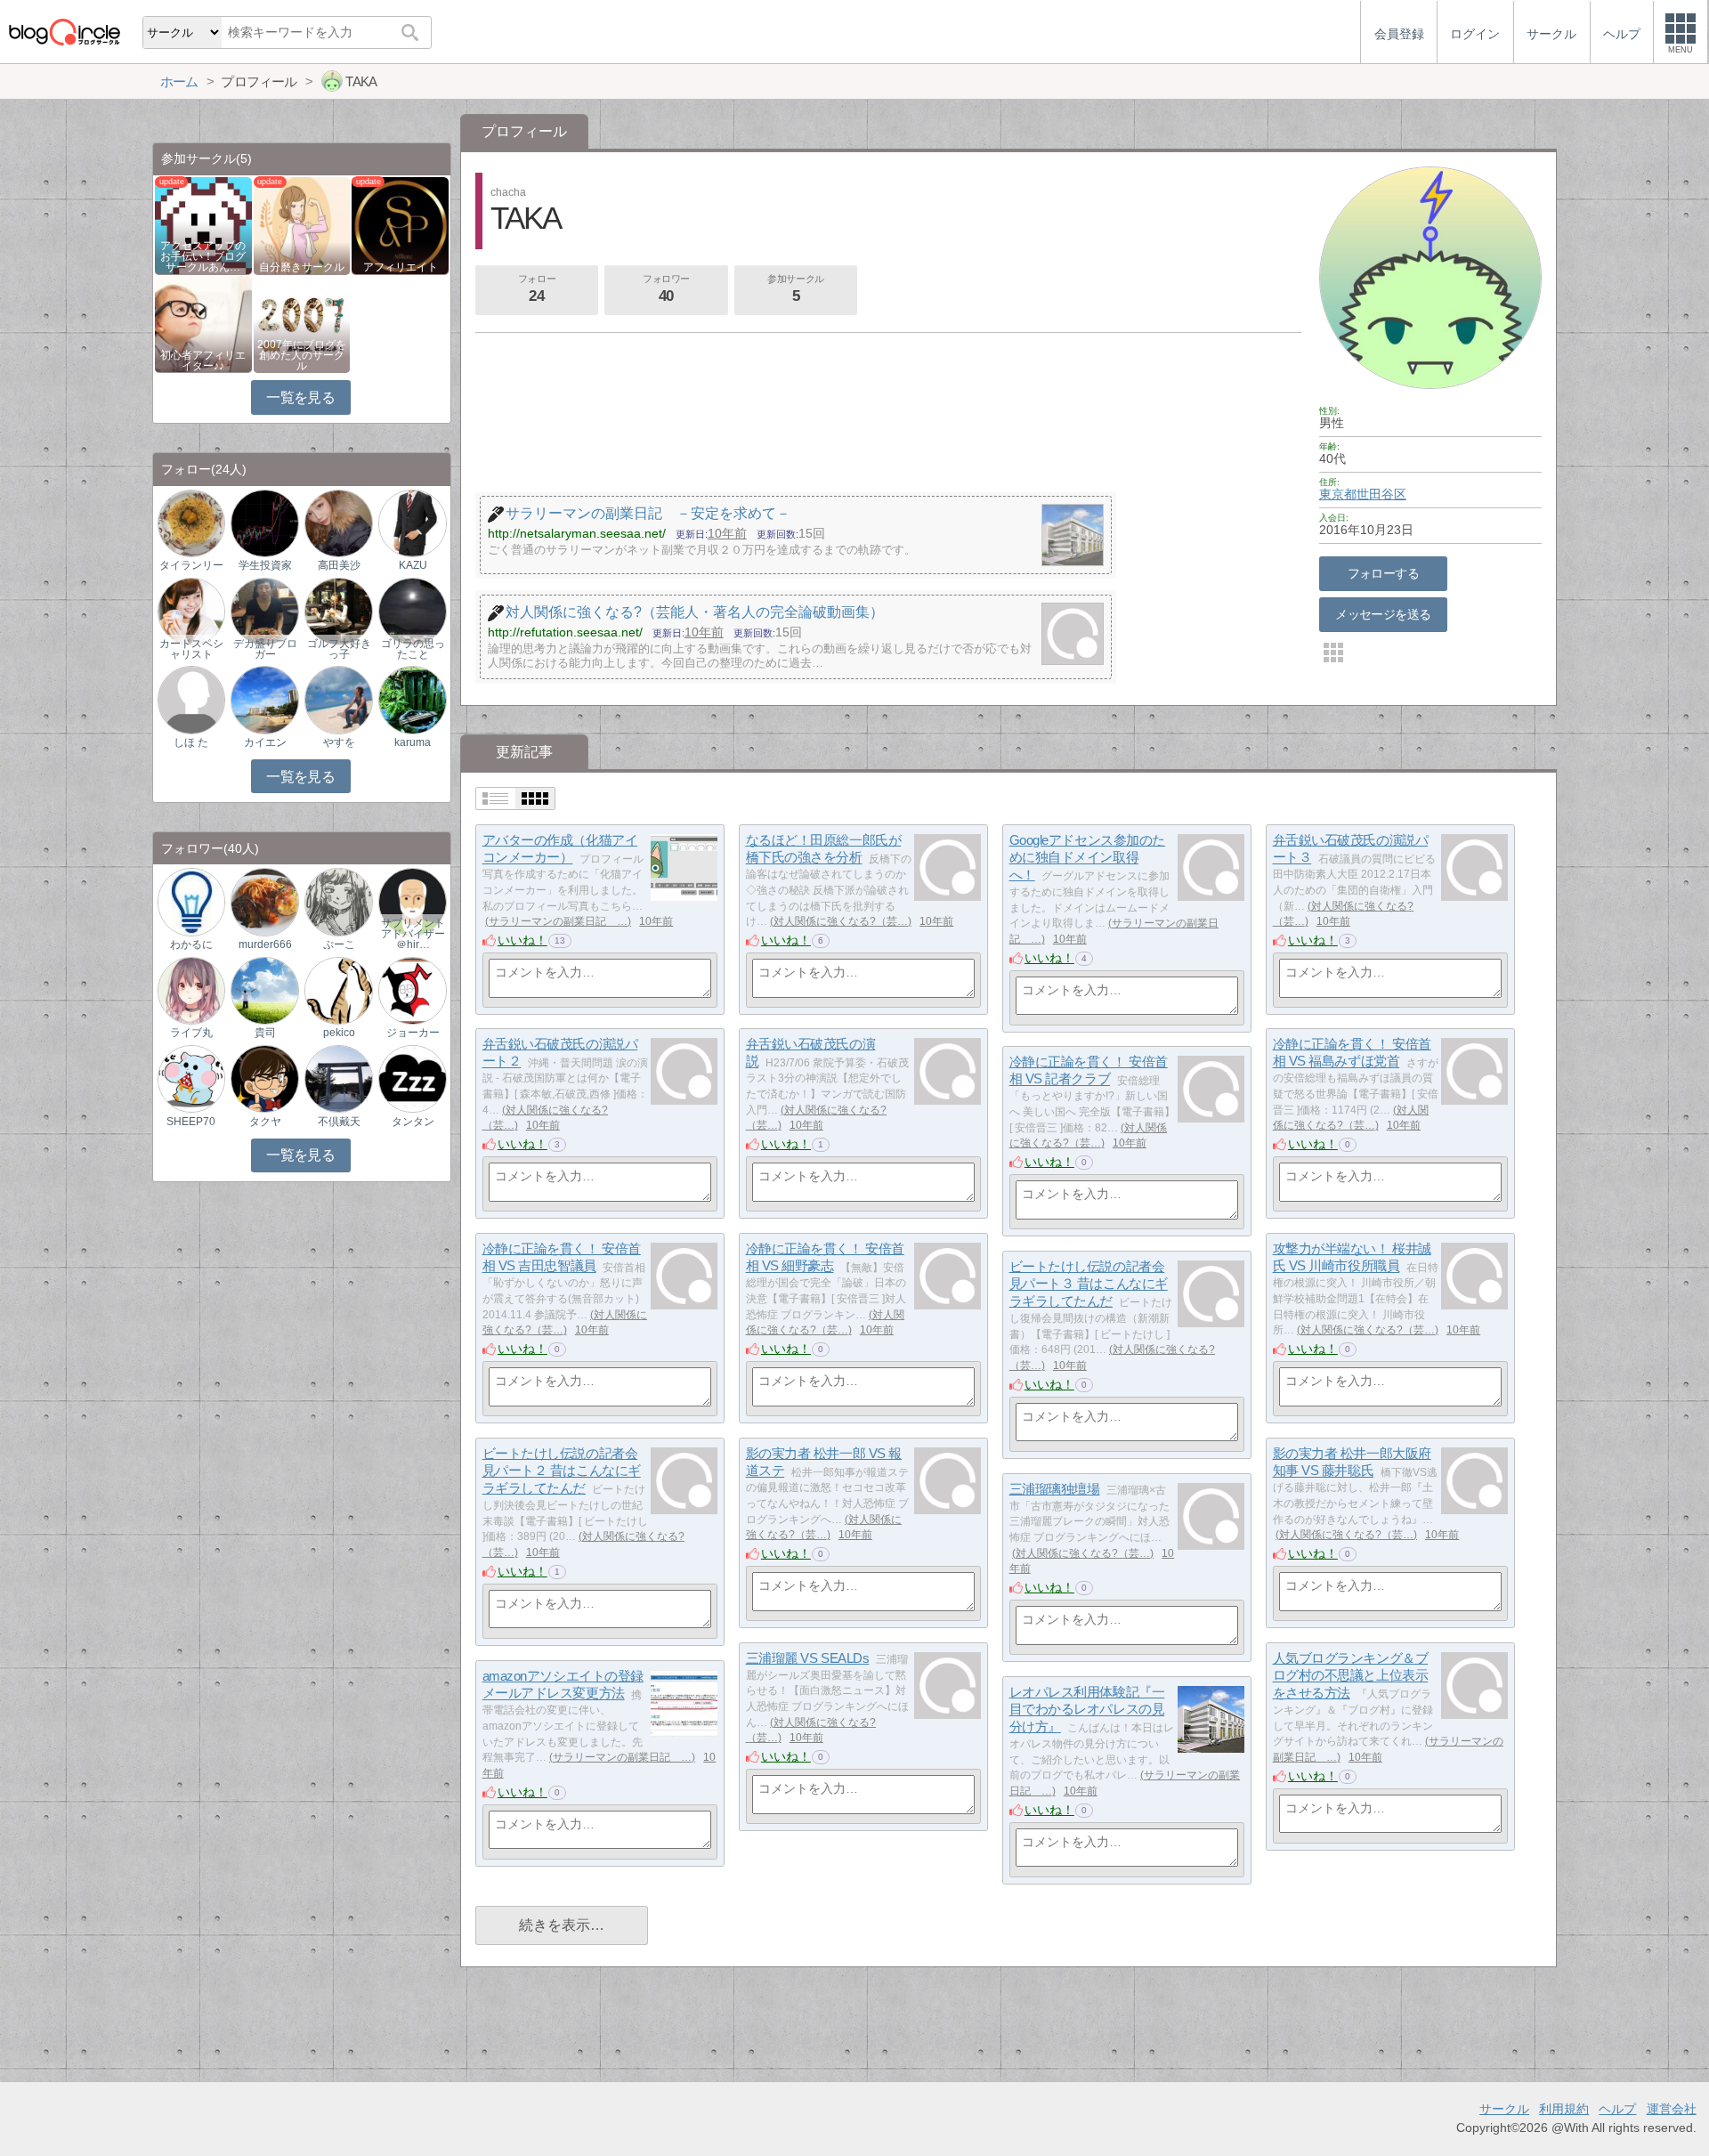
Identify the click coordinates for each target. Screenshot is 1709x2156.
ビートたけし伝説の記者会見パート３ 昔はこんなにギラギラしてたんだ (1089, 1284)
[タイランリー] (191, 522)
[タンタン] (412, 1078)
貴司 (265, 1033)
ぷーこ (339, 944)
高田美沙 (339, 565)
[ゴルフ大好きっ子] (338, 610)
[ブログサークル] (64, 32)
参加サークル (795, 289)
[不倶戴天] (338, 1078)
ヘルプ (1617, 2109)
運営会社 (1672, 2109)
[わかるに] (191, 901)
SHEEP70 (191, 1122)
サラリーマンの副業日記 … (558, 921)
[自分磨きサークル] (302, 225)
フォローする (1384, 573)
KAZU (413, 565)
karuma (413, 742)
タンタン (413, 1122)
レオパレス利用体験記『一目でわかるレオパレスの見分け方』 (1087, 1709)
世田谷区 (1381, 494)
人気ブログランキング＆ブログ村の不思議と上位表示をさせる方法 (1351, 1675)
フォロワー (666, 289)
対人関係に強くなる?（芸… (841, 921)
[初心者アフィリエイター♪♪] (203, 323)
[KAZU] (412, 522)
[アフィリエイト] (400, 225)
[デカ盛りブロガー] (264, 610)
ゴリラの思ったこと (413, 649)
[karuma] (412, 699)
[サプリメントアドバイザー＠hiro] (412, 901)
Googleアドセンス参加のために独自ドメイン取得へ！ (1087, 857)
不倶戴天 (339, 1122)
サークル (1504, 2109)
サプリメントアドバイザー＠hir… (413, 934)
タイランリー (191, 565)
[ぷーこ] (338, 901)
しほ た (191, 742)
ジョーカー (413, 1033)
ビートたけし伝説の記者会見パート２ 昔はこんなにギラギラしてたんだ (562, 1471)
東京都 (1338, 494)
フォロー (537, 289)
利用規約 (1564, 2109)
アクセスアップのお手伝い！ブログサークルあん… (203, 256)
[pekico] (338, 989)
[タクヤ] (264, 1078)
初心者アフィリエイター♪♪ (203, 361)
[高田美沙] (338, 522)
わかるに (191, 944)
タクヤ (265, 1122)
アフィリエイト (401, 267)
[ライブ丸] (191, 989)
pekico (339, 1033)
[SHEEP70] (191, 1078)
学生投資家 (265, 565)
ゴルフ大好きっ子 (339, 649)
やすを (339, 742)
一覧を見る (300, 397)
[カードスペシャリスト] (191, 610)
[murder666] (264, 901)
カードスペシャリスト (191, 649)
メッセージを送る (1383, 614)
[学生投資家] (264, 522)
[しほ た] (191, 699)
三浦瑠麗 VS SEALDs (808, 1658)
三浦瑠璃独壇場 (1055, 1489)
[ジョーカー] (412, 989)
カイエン (265, 742)
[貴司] (264, 989)
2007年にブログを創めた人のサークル (302, 355)
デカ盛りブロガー (265, 649)
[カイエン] (264, 699)
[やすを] (338, 699)
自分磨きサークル (302, 267)
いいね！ (522, 940)
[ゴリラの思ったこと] (412, 610)
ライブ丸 (191, 1033)
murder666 (265, 944)
